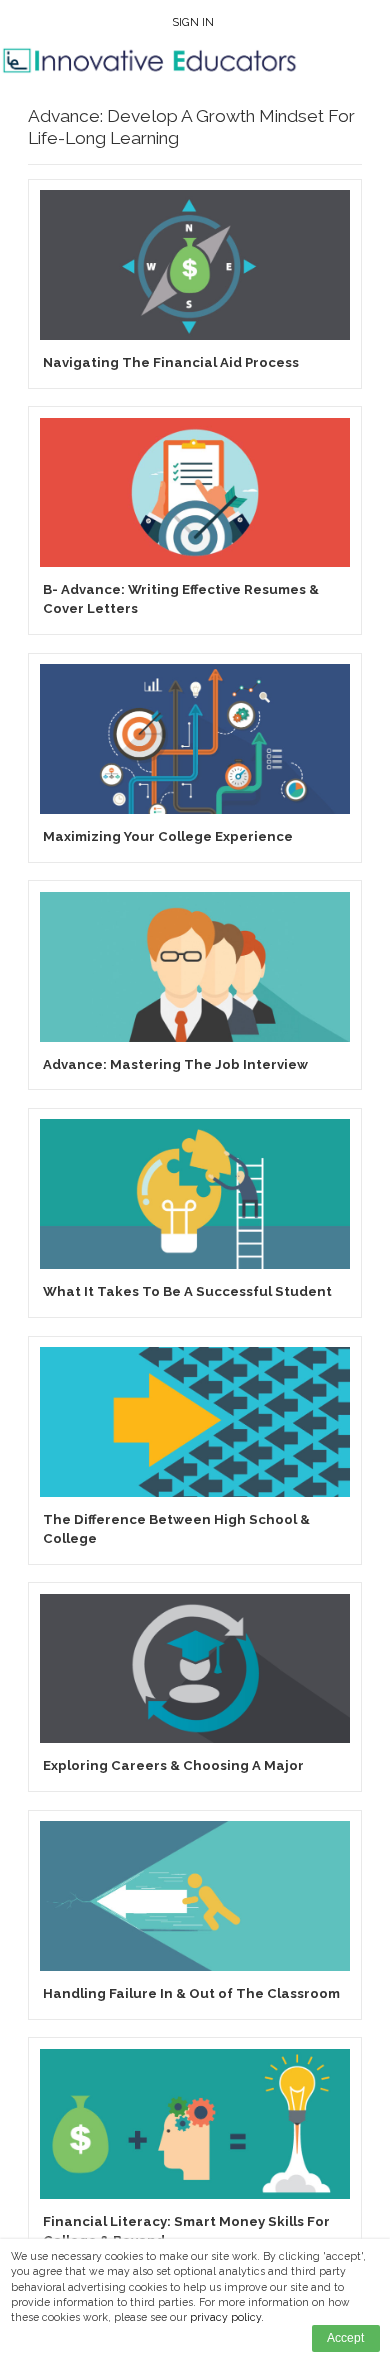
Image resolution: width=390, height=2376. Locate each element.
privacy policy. (227, 2317)
